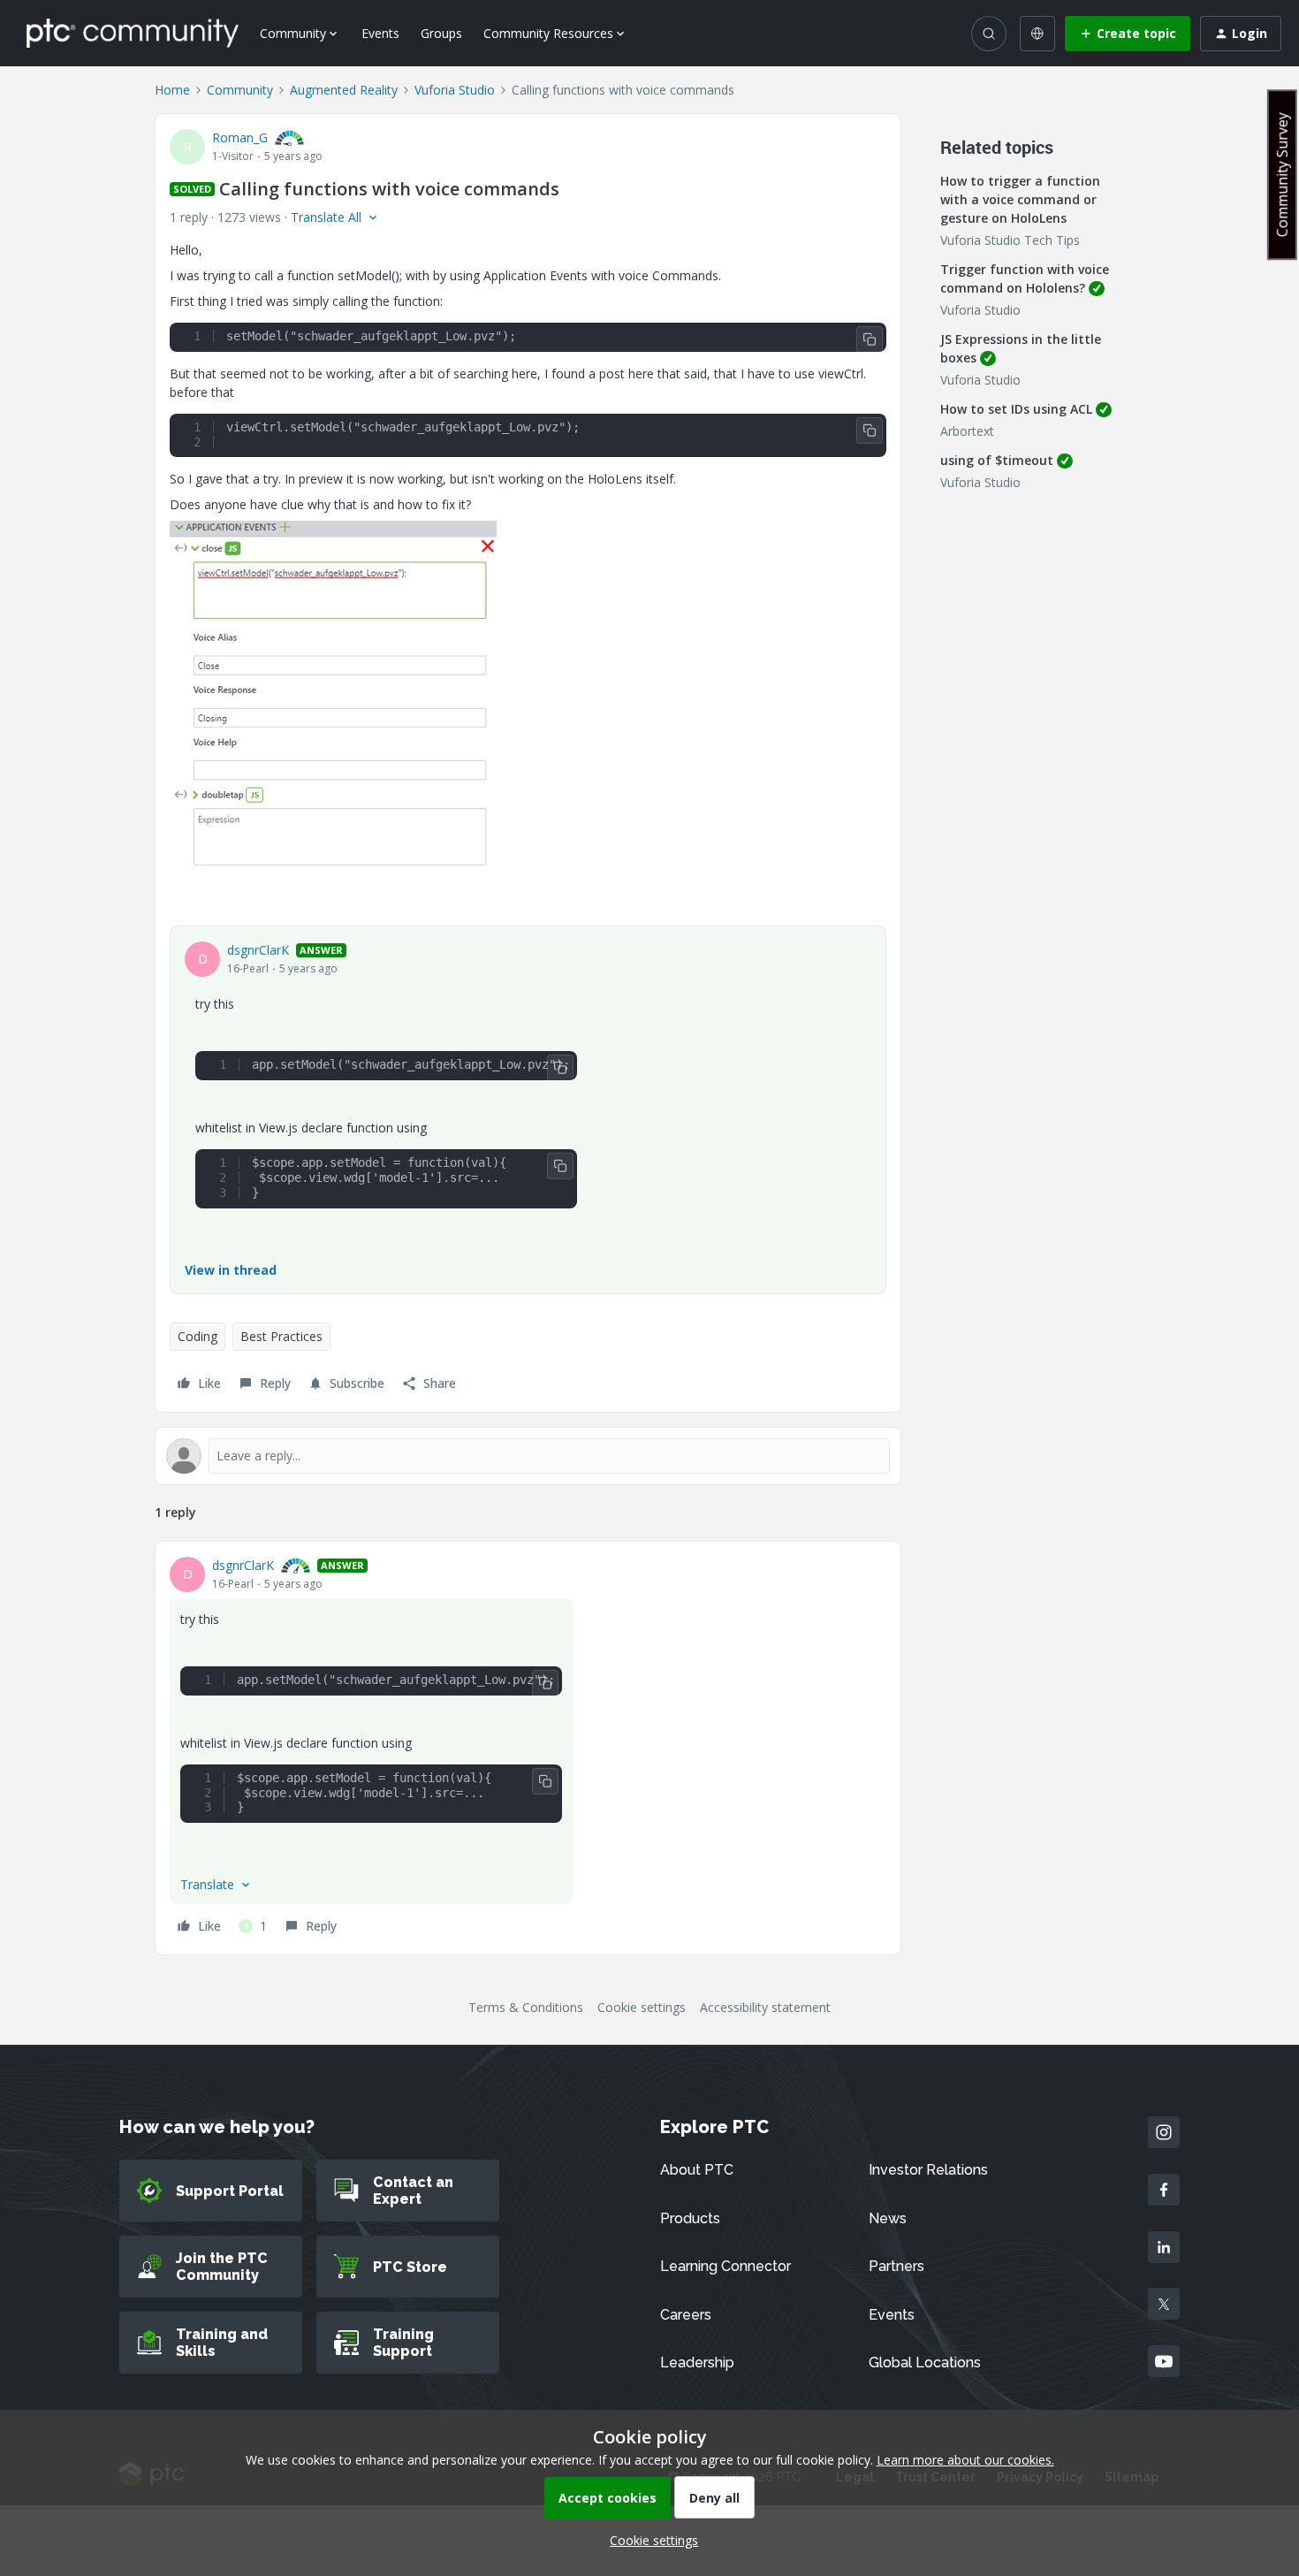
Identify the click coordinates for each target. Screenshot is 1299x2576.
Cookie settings (642, 2007)
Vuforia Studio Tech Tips (1010, 240)
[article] (528, 1748)
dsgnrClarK (258, 950)
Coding (198, 1336)
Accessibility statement (765, 2007)
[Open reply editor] (528, 1456)
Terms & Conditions (526, 2007)
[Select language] (1037, 34)
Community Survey (1282, 175)
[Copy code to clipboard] (870, 339)
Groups (441, 33)
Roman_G (240, 137)
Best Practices (281, 1336)
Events (380, 33)
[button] (1128, 34)
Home (172, 90)
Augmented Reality (344, 90)
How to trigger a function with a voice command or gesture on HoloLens (1020, 199)
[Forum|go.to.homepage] (133, 33)
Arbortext (967, 431)
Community (240, 90)
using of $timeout (997, 460)
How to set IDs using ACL (1016, 409)
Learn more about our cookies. (965, 2460)
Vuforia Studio (455, 90)
